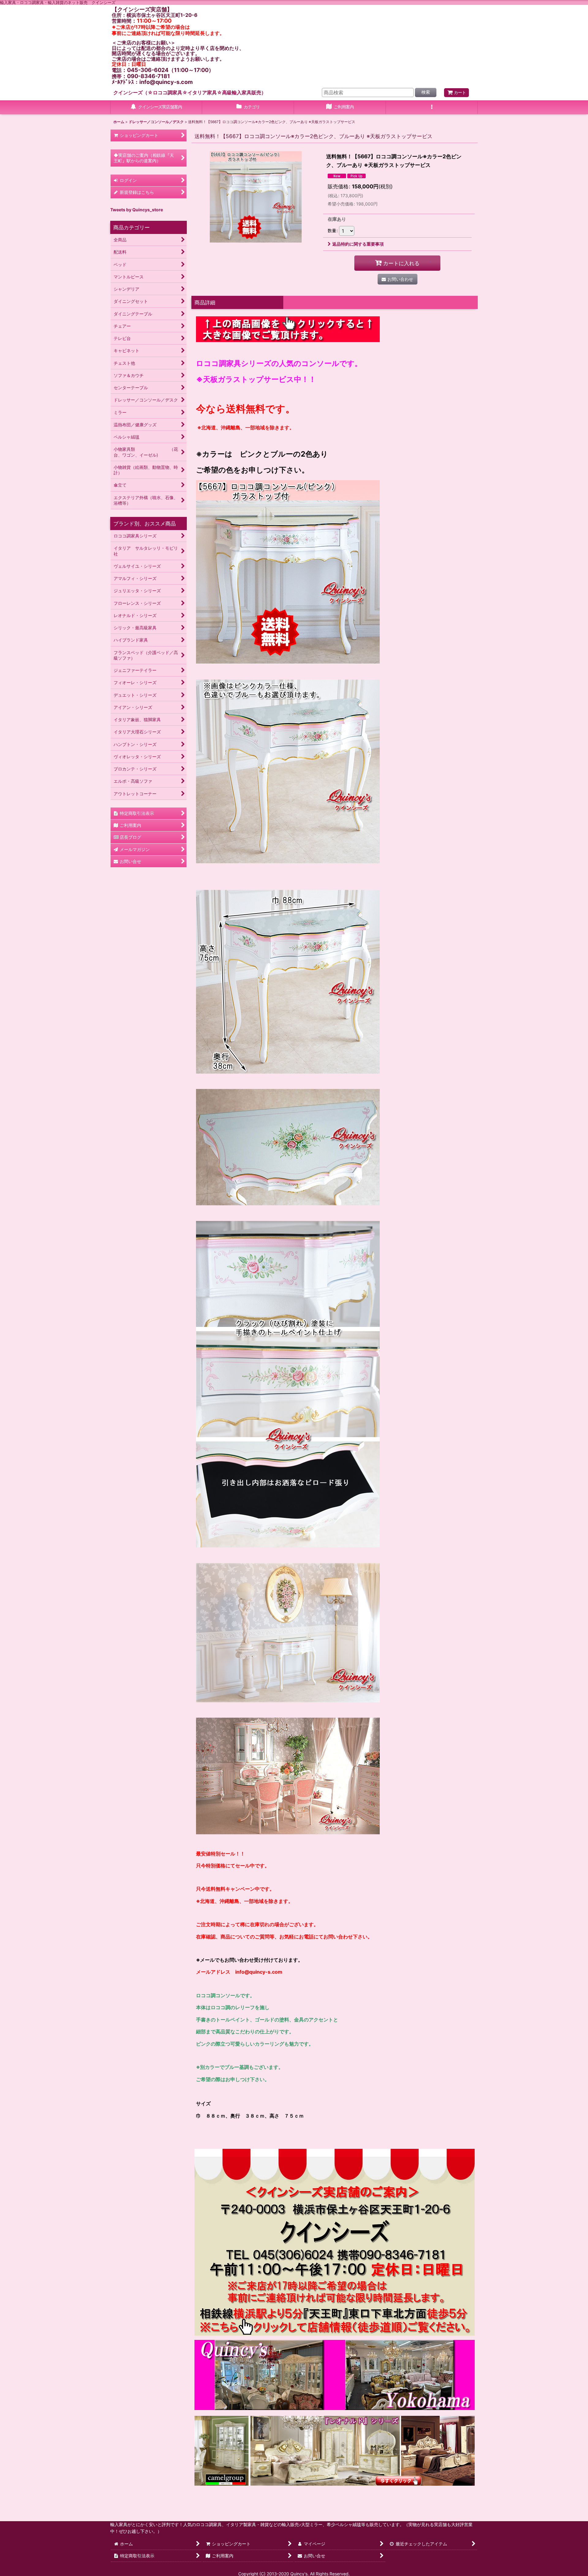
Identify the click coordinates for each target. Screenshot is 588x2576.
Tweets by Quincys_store (137, 210)
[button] (432, 107)
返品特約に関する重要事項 (358, 244)
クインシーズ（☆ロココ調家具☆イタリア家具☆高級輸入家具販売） (190, 92)
